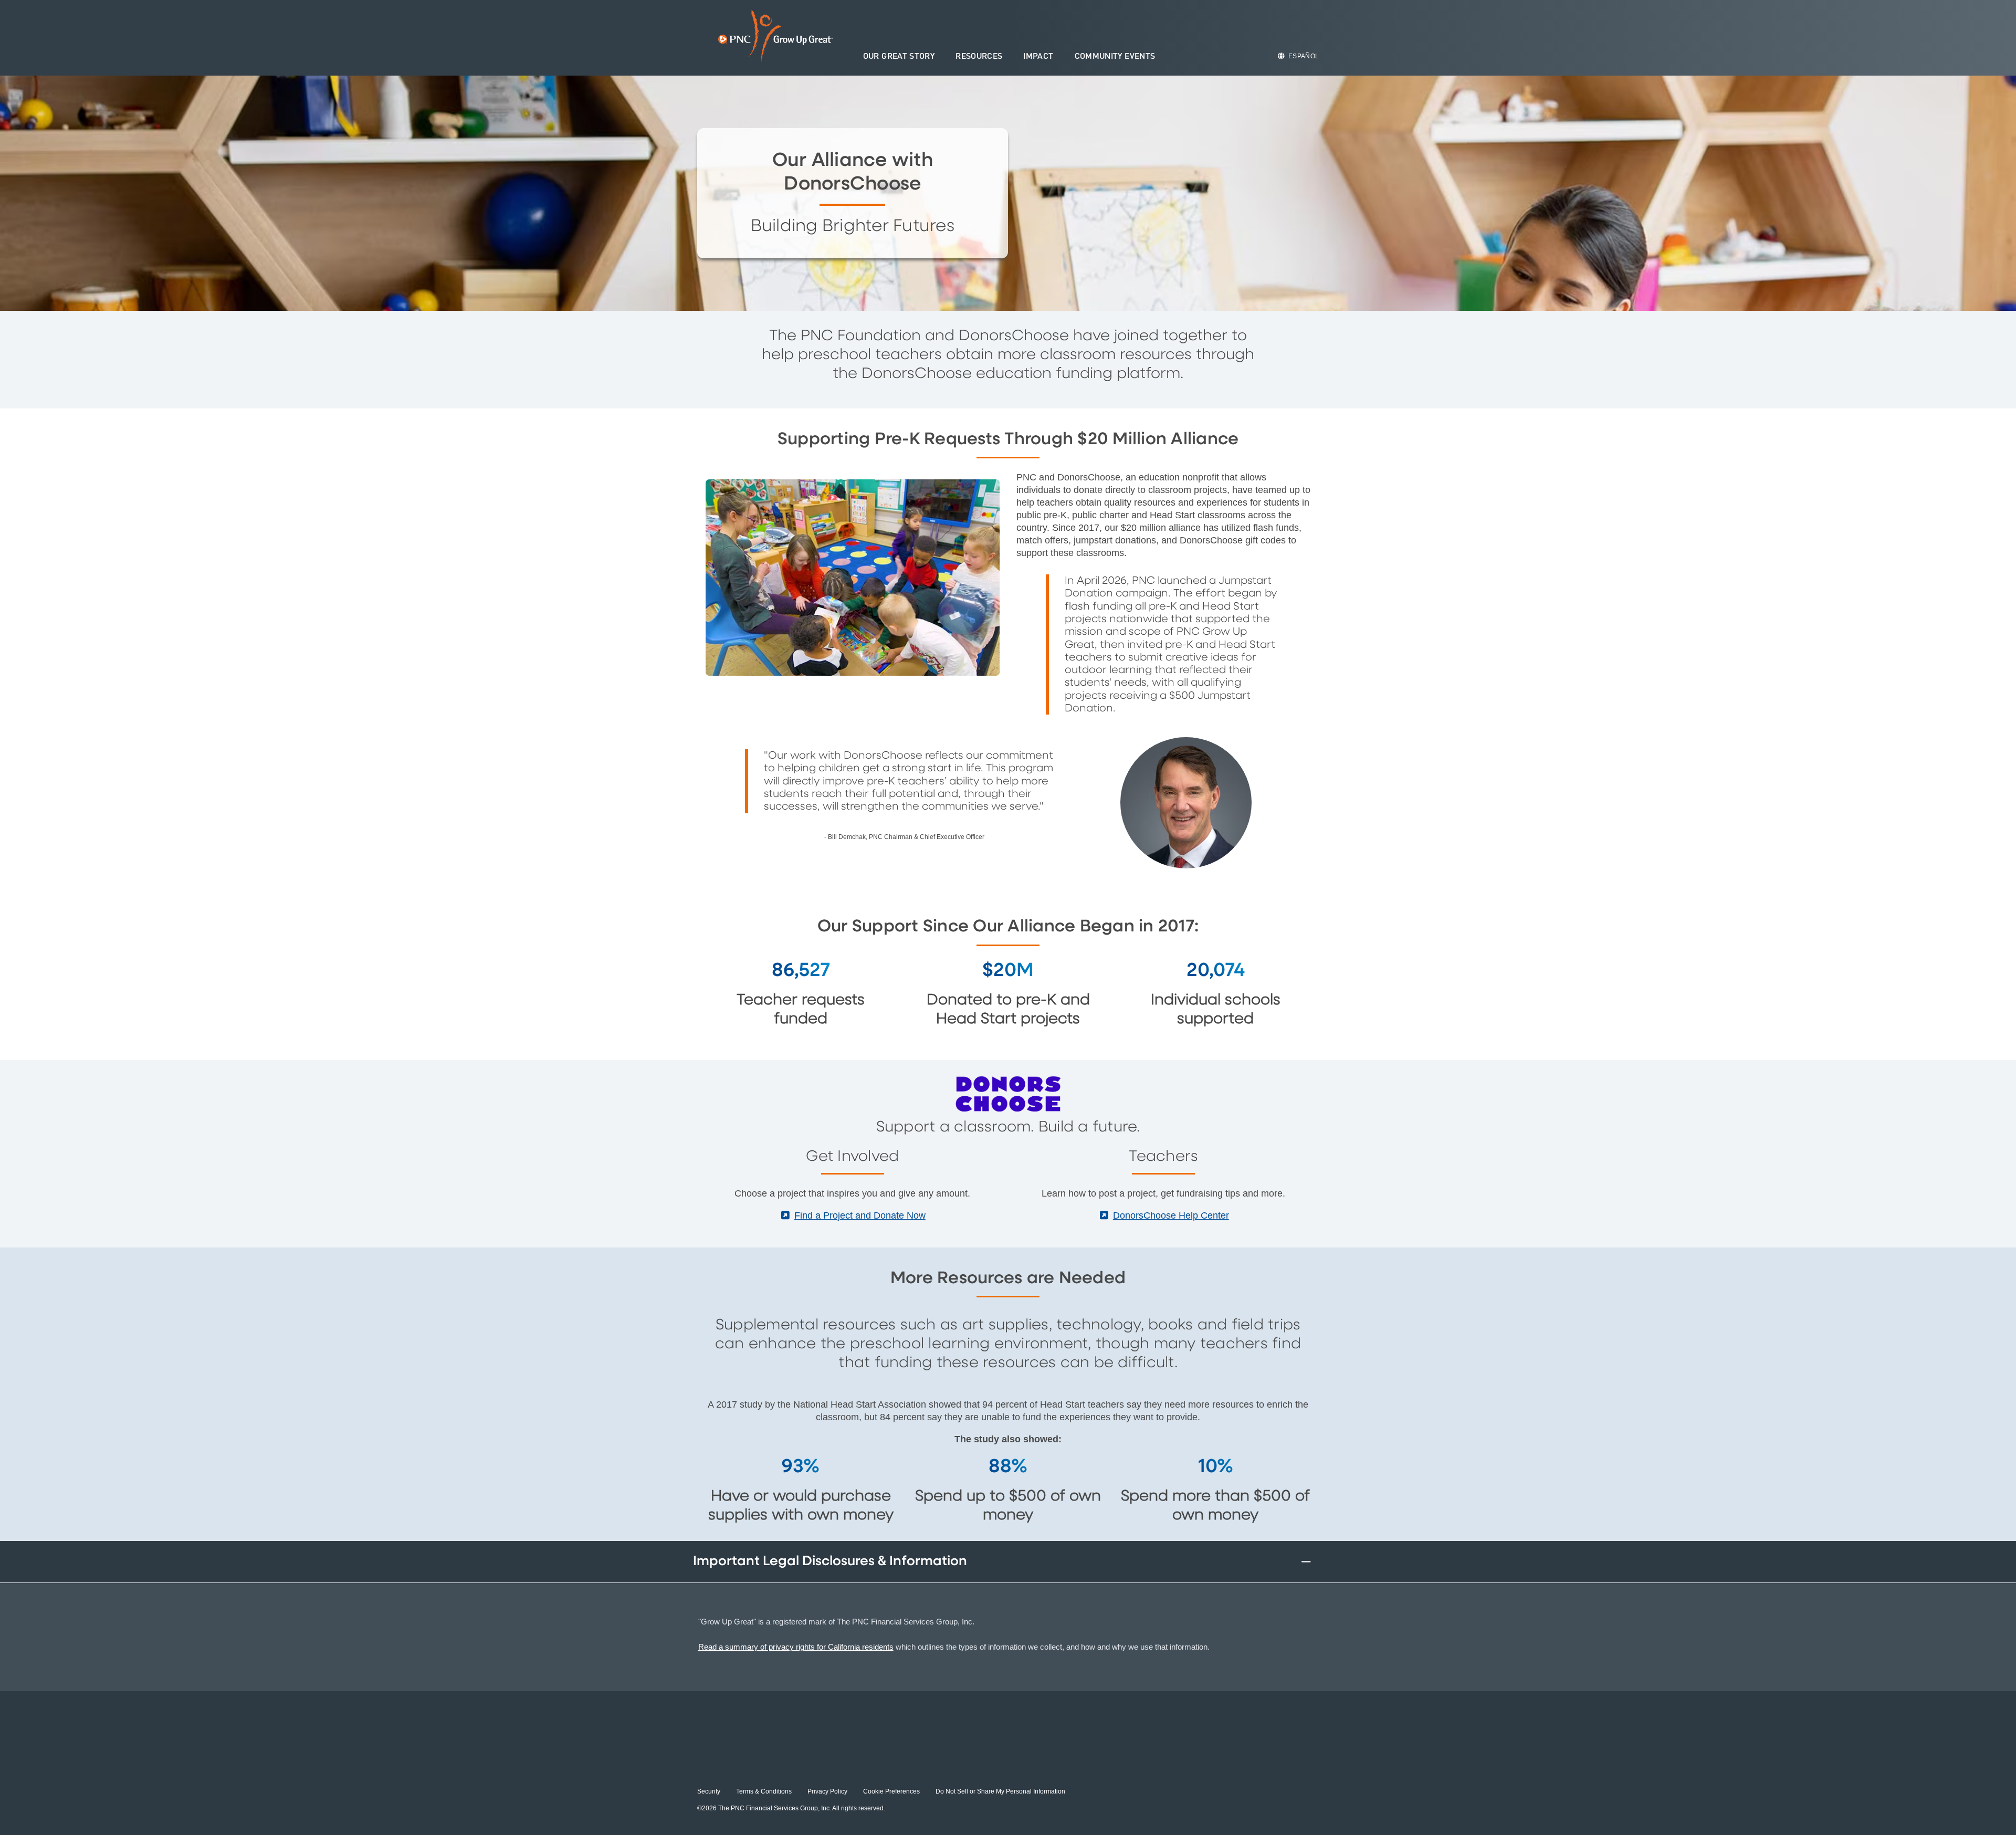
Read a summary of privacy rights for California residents (796, 1647)
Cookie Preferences (891, 1791)
